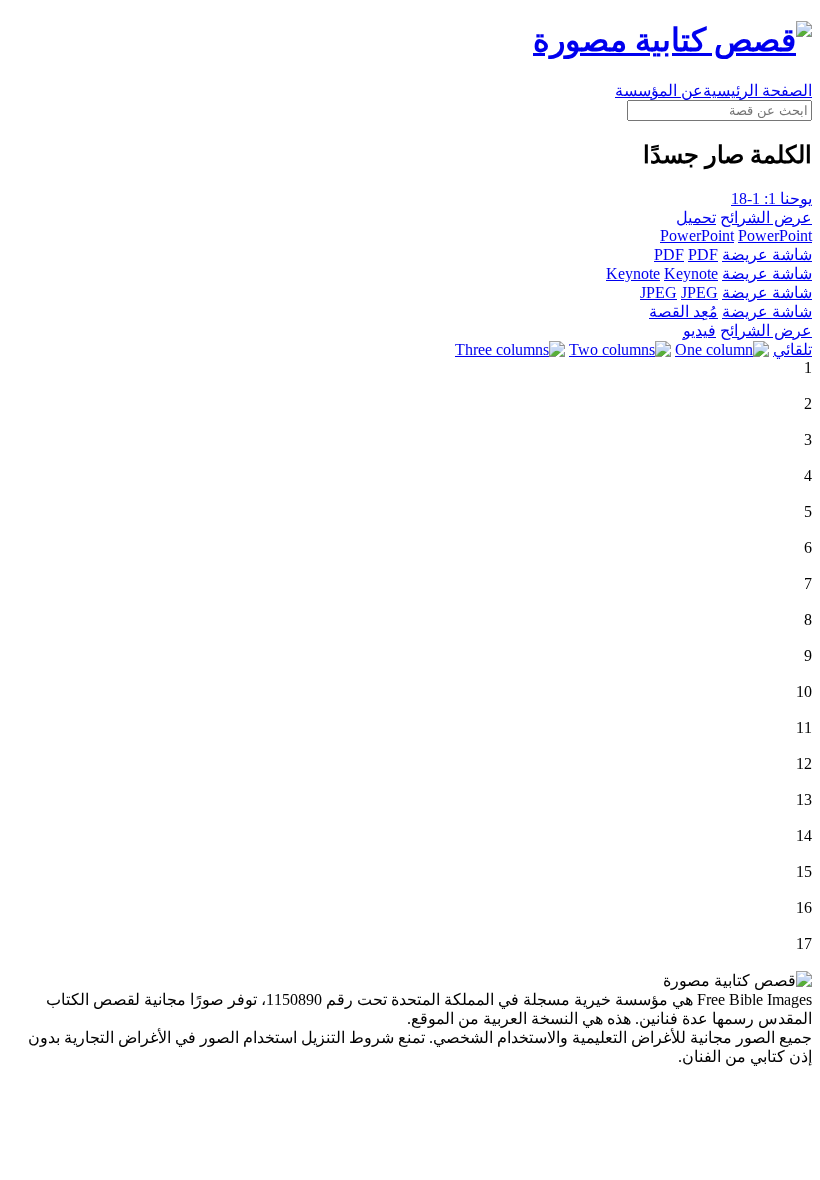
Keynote (633, 273)
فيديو (699, 330)
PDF (669, 254)
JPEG (658, 292)
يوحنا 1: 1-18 (771, 198)
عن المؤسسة (659, 90)
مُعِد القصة (683, 311)
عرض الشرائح (766, 217)
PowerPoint (697, 235)
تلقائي (792, 349)
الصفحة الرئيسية (757, 90)
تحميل (696, 217)
